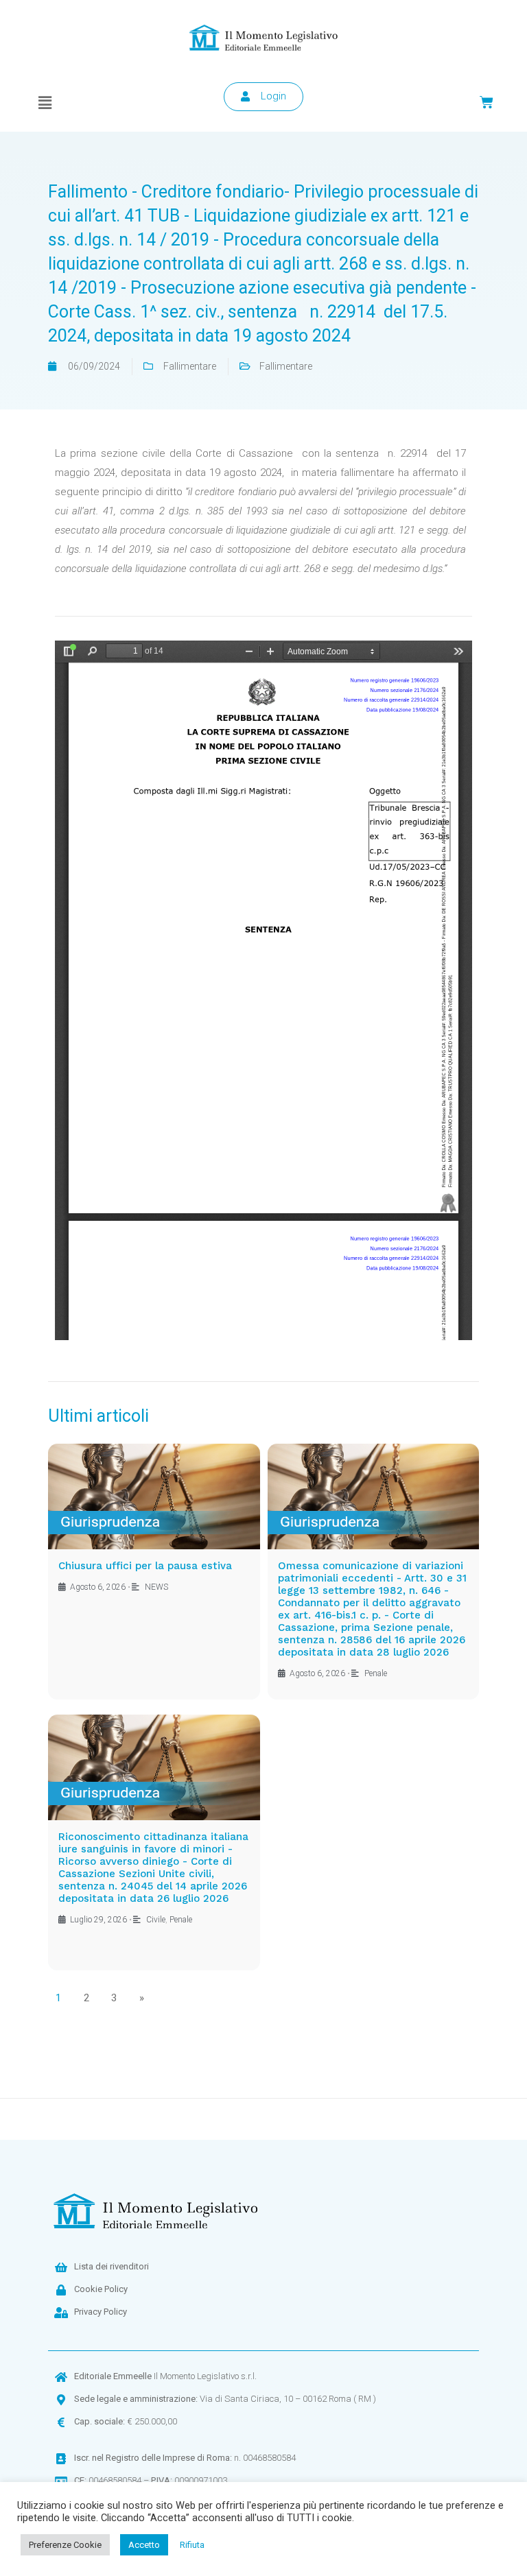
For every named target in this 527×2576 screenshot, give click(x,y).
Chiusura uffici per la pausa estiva (145, 1566)
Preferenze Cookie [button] (65, 2545)
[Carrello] (487, 102)
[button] (45, 103)
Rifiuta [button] (192, 2545)
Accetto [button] (144, 2545)
